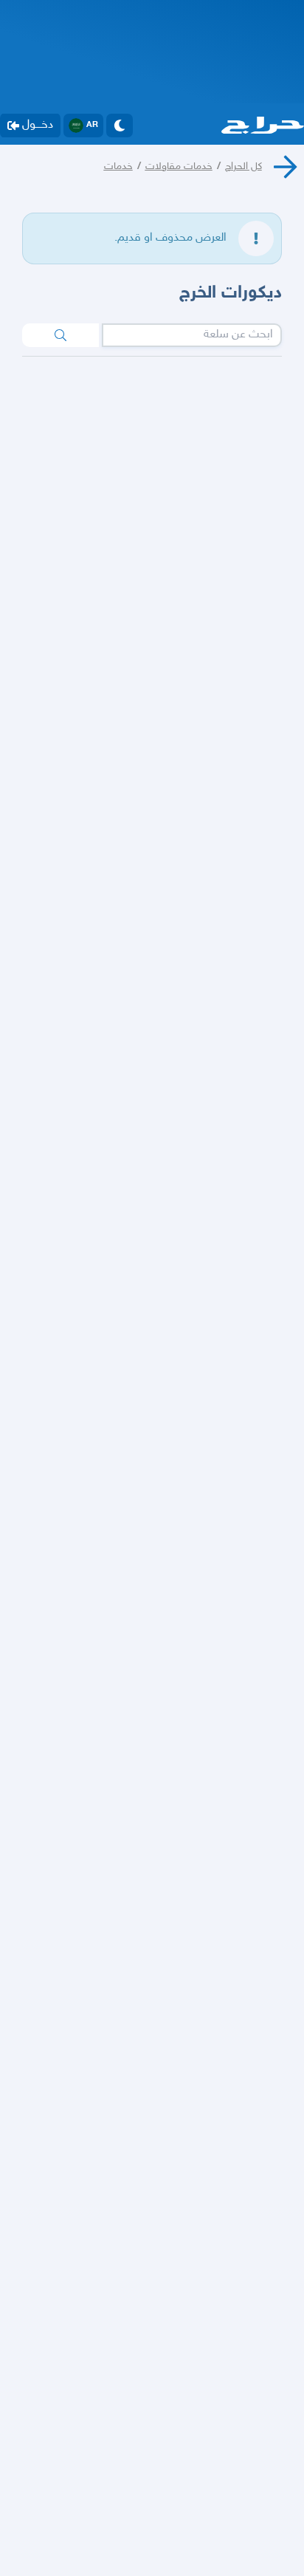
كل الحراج (243, 166)
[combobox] (192, 335)
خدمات (118, 166)
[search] (61, 335)
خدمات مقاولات (179, 166)
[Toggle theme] (120, 126)
